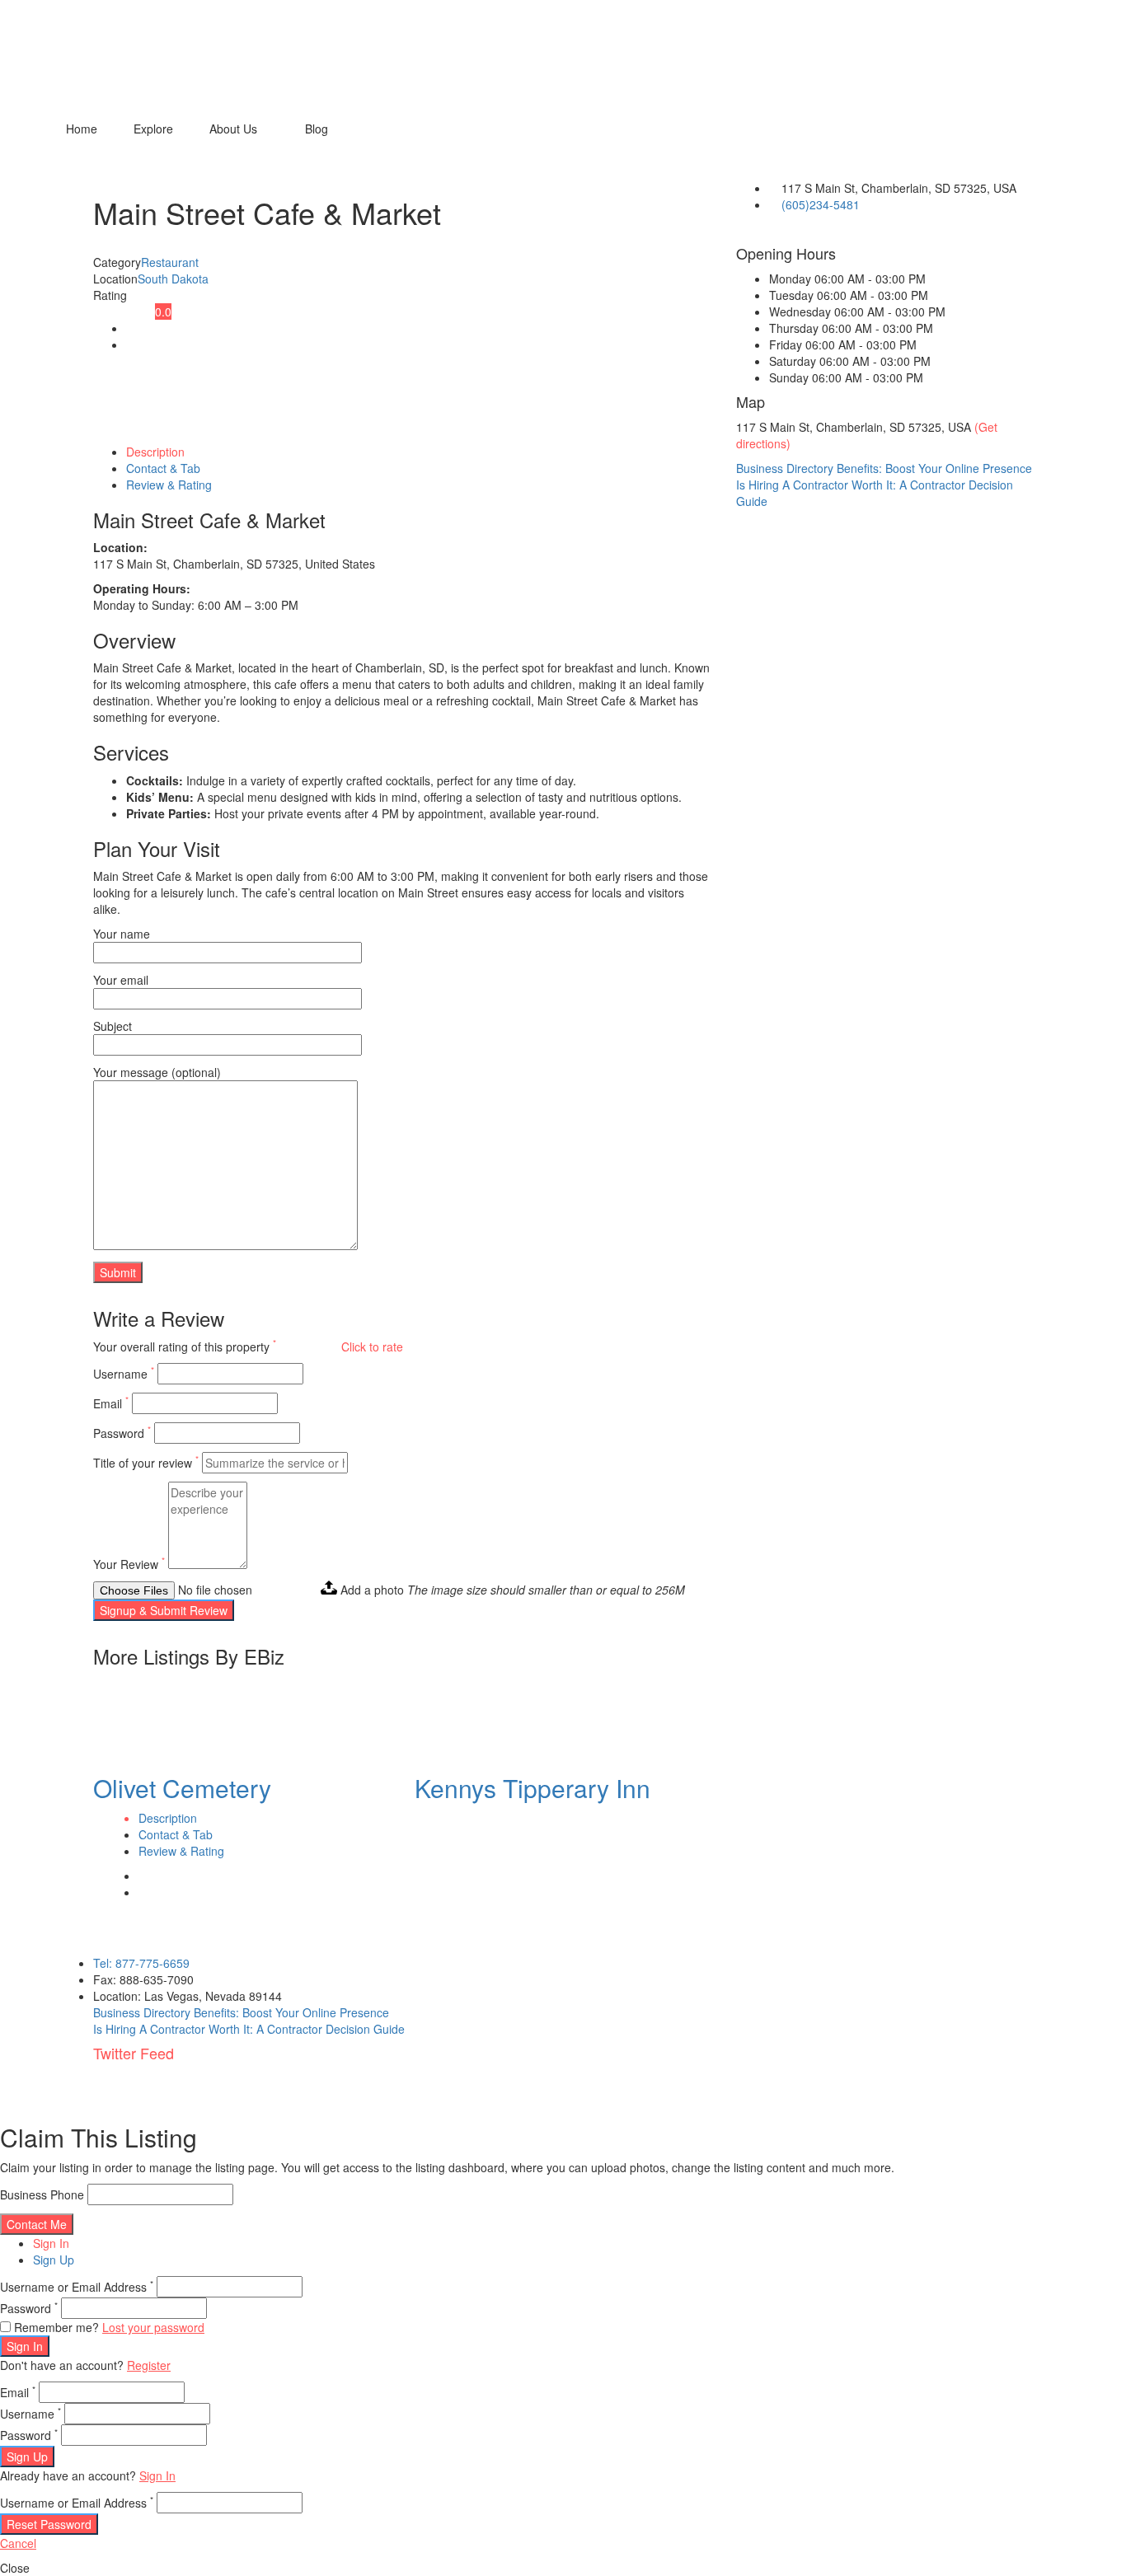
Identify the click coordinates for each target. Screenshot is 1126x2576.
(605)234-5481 (821, 204)
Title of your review (146, 1463)
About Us (233, 129)
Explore (153, 129)
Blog (317, 129)
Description (155, 452)
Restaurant (170, 262)
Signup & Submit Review (164, 1610)
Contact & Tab (163, 468)
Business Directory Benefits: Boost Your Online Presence (884, 468)
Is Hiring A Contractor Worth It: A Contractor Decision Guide (249, 2029)
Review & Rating (169, 485)
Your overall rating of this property (185, 1347)
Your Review (129, 1564)
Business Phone (42, 2194)
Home (82, 129)
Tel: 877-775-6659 (141, 1963)
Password (122, 1433)
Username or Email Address (77, 2287)
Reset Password (49, 2524)
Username (124, 1374)
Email (111, 1403)
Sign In (51, 2243)
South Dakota (173, 279)
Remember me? (56, 2327)
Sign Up (54, 2260)
